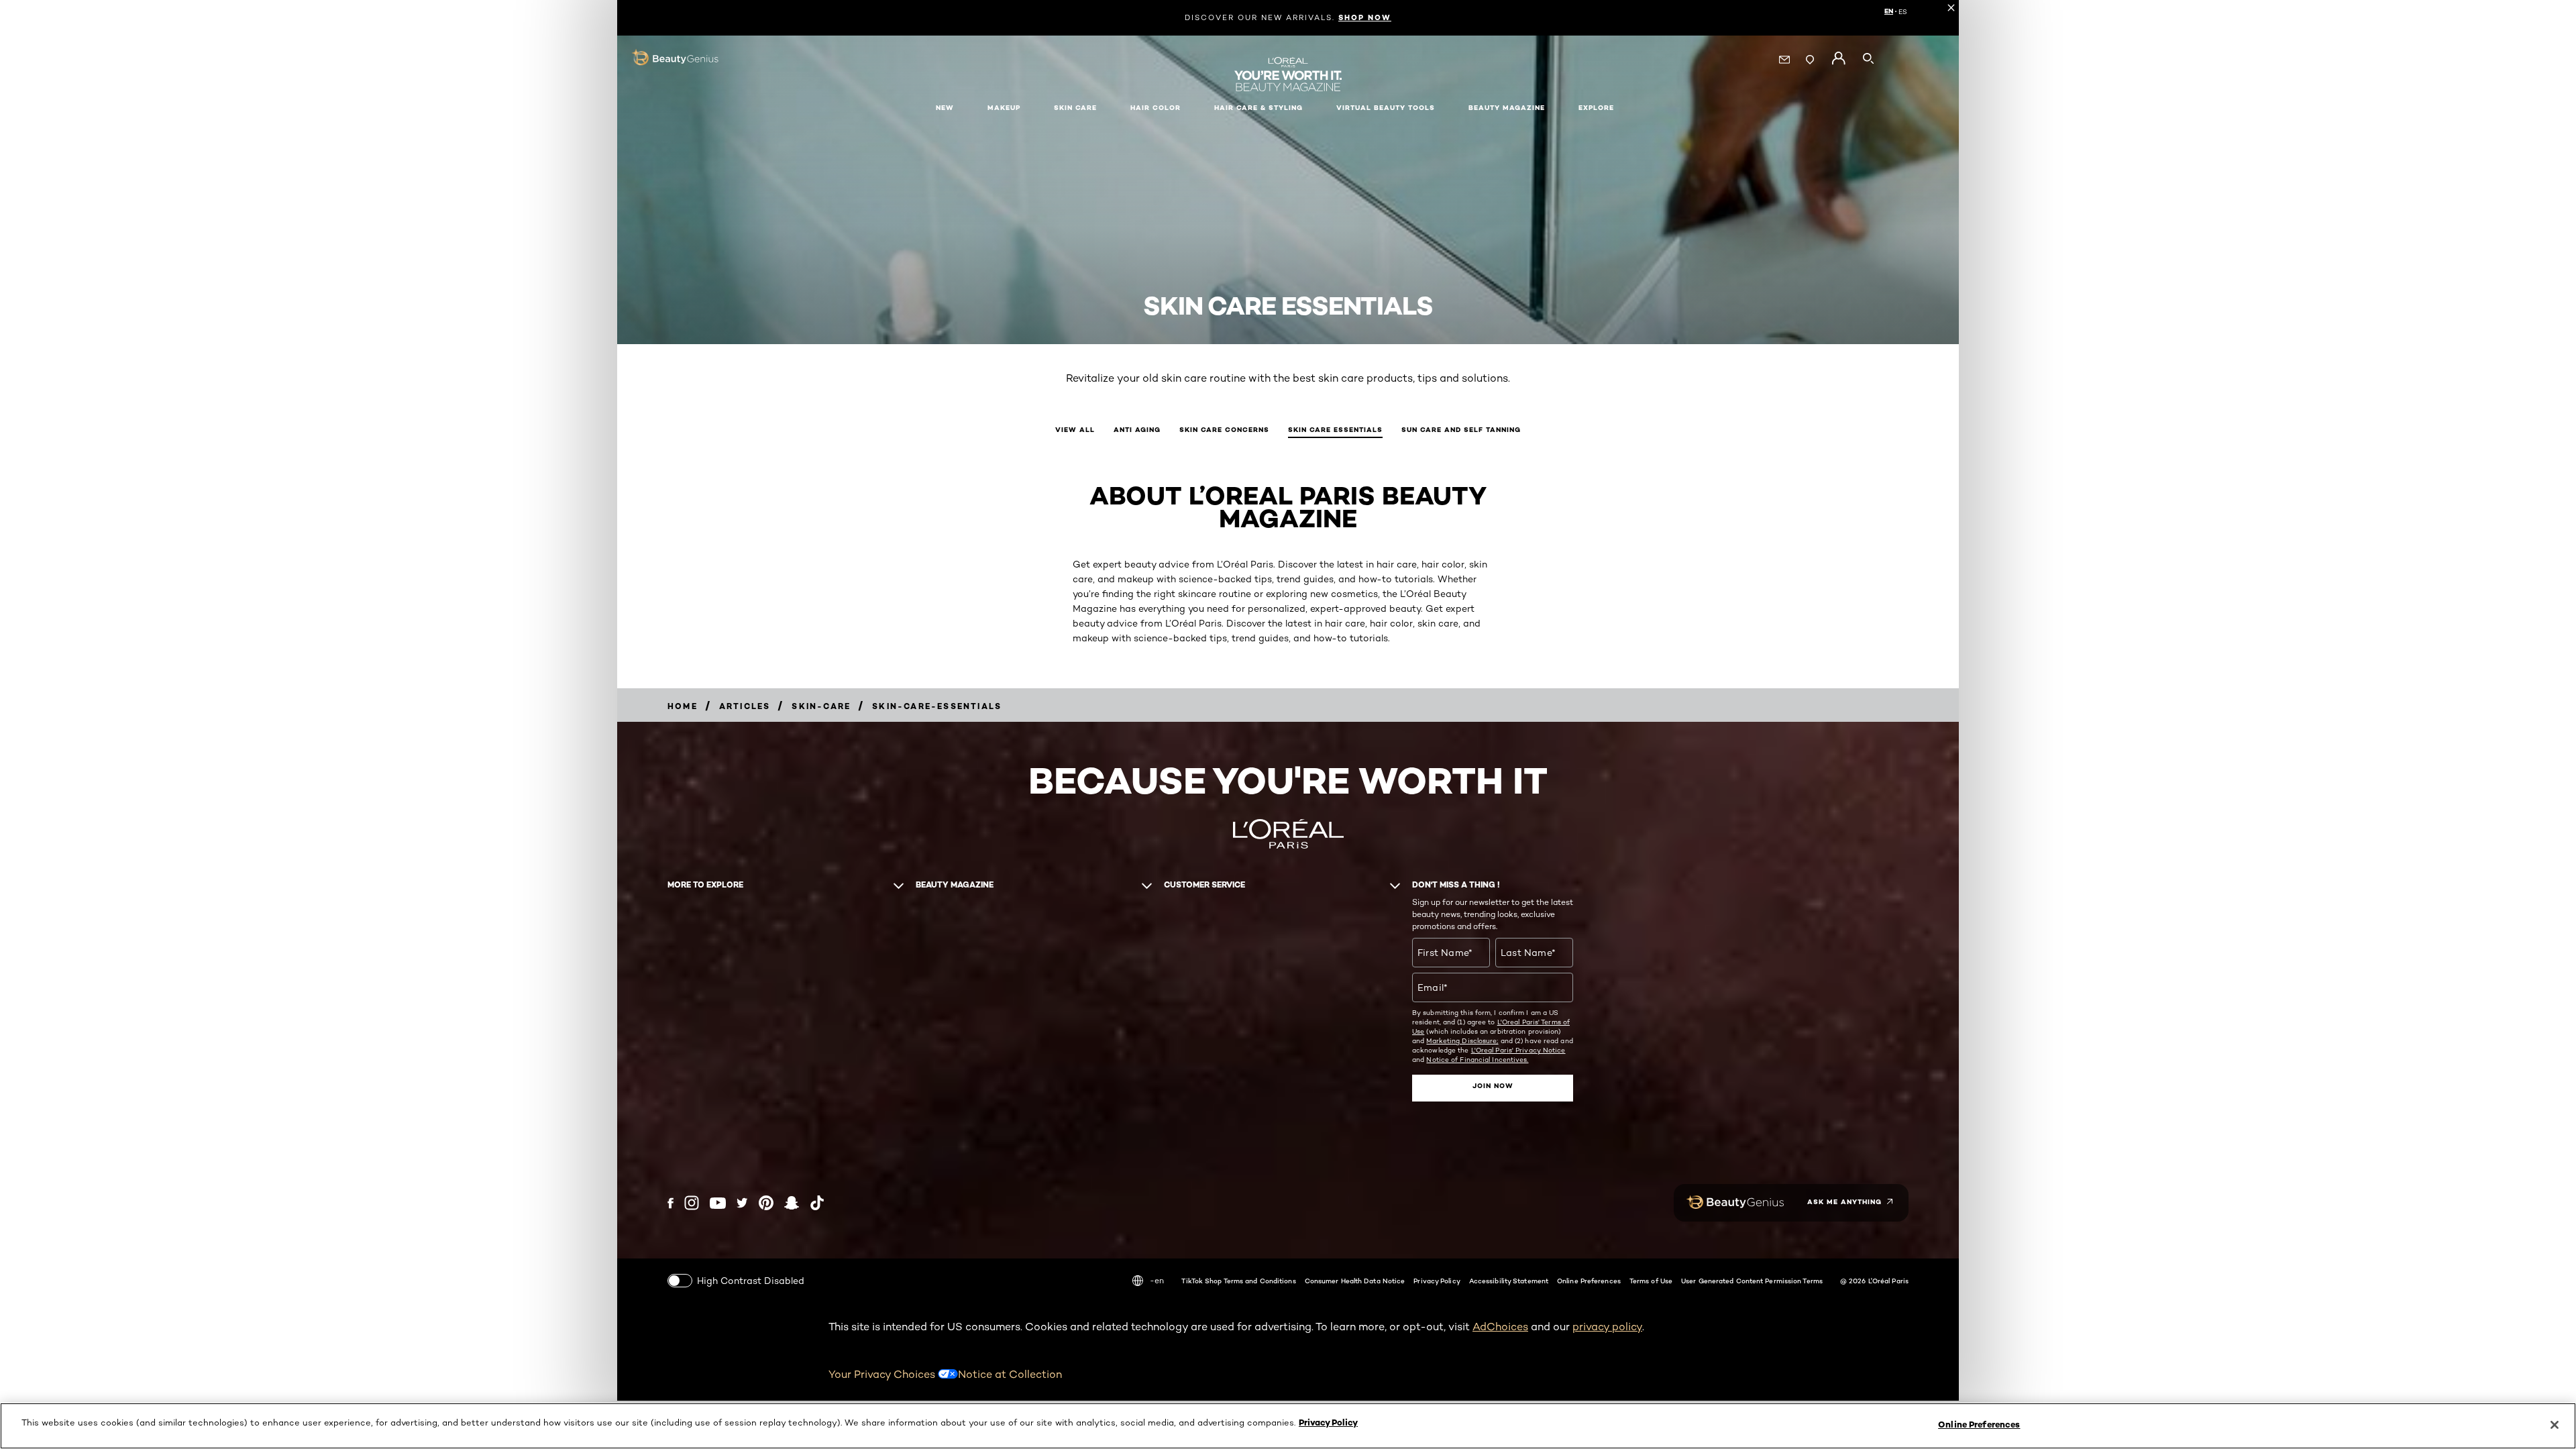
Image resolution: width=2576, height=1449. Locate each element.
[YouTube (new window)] (718, 1203)
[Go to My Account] (1838, 58)
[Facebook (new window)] (670, 1203)
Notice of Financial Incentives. (1477, 1059)
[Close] (2555, 1425)
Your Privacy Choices (883, 1374)
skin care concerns (1224, 430)
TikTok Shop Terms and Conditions (1238, 1281)
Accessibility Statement (1509, 1281)
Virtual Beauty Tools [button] (1386, 108)
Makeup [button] (1004, 108)
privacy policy (1607, 1327)
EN (1889, 11)
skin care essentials (1335, 430)
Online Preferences (1589, 1281)
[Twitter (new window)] (742, 1203)
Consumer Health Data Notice (1355, 1281)
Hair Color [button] (1156, 108)
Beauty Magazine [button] (1507, 108)
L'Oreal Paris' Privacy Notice (1518, 1050)
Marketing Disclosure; (1462, 1040)
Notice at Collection (1010, 1374)
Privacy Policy (1437, 1281)
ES (1903, 11)
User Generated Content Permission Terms (1752, 1281)
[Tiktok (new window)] (817, 1203)
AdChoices (1500, 1327)
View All (1075, 430)
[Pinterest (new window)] (766, 1203)
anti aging (1137, 430)
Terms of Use (1651, 1281)
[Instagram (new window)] (692, 1203)
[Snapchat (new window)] (792, 1203)
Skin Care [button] (1075, 108)
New (945, 108)
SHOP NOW (1365, 17)
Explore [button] (1596, 108)
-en (1157, 1280)
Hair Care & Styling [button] (1258, 108)
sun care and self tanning (1461, 430)
